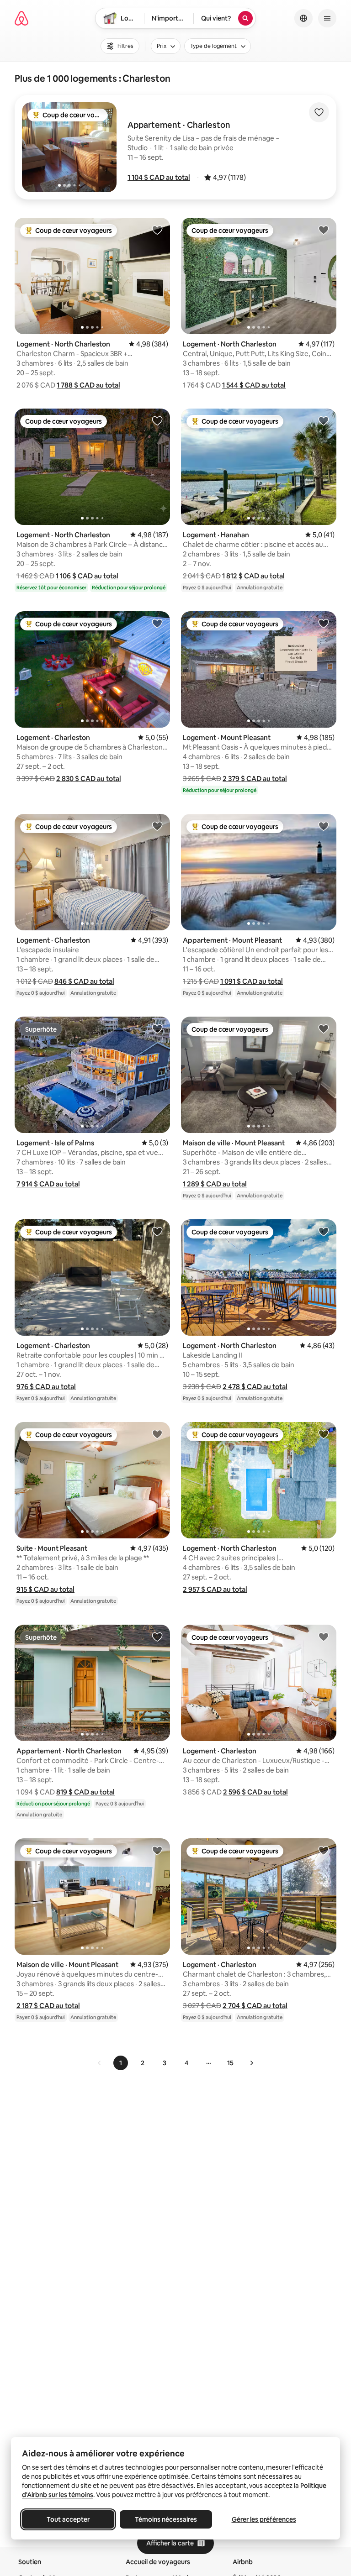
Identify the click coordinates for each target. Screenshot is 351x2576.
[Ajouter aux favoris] (319, 112)
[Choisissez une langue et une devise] (303, 18)
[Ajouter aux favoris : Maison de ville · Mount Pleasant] (324, 1028)
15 (230, 2063)
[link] (100, 2063)
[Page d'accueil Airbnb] (21, 18)
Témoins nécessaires (166, 2519)
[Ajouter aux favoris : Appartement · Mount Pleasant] (324, 826)
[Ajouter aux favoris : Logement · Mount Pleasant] (324, 623)
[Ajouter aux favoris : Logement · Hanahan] (324, 420)
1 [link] (121, 2063)
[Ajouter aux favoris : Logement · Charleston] (157, 623)
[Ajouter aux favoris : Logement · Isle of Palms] (157, 1028)
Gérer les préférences (264, 2519)
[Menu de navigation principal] (327, 18)
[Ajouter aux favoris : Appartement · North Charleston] (157, 1637)
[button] (159, 177)
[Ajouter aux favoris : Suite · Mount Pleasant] (157, 1434)
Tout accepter (68, 2519)
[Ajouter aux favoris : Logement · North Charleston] (157, 230)
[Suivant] (251, 2063)
